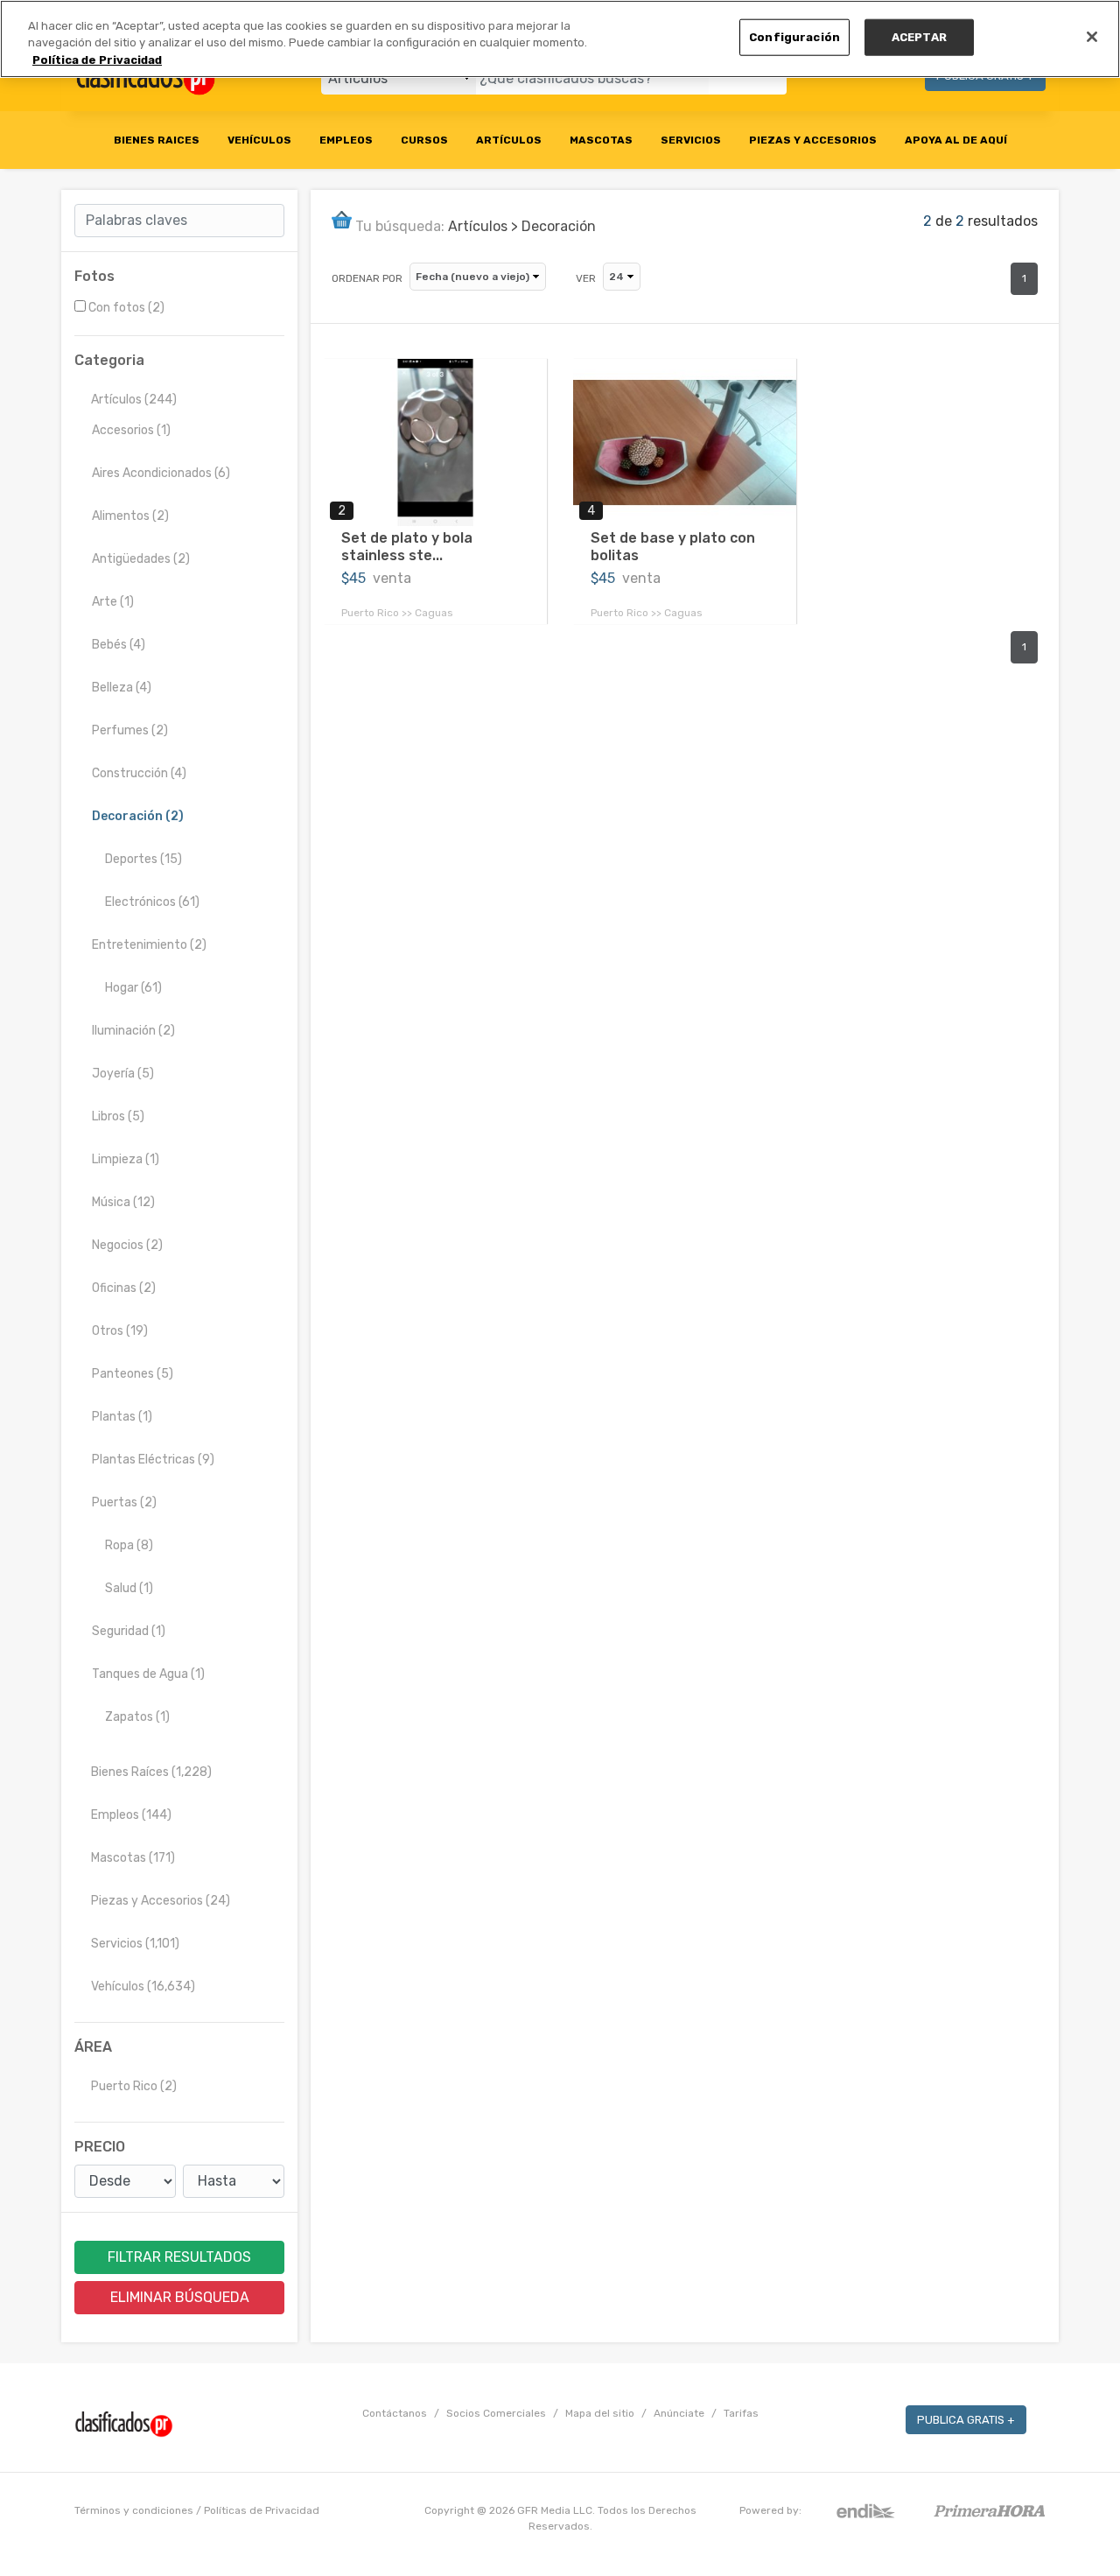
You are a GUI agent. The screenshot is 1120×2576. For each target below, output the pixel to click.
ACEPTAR (919, 37)
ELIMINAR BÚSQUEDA (180, 2297)
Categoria (109, 360)
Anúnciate (679, 2413)
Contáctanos (395, 2413)
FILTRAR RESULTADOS (179, 2257)
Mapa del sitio (600, 2413)
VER (586, 278)
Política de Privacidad (97, 60)
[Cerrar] (1092, 37)
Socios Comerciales (496, 2413)
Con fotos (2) (126, 308)
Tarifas (741, 2413)
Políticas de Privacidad (262, 2510)
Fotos (94, 276)
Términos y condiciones (134, 2510)
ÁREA (93, 2047)
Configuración (794, 37)
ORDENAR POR (367, 278)
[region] (560, 39)
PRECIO (100, 2147)
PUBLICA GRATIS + (966, 2420)
